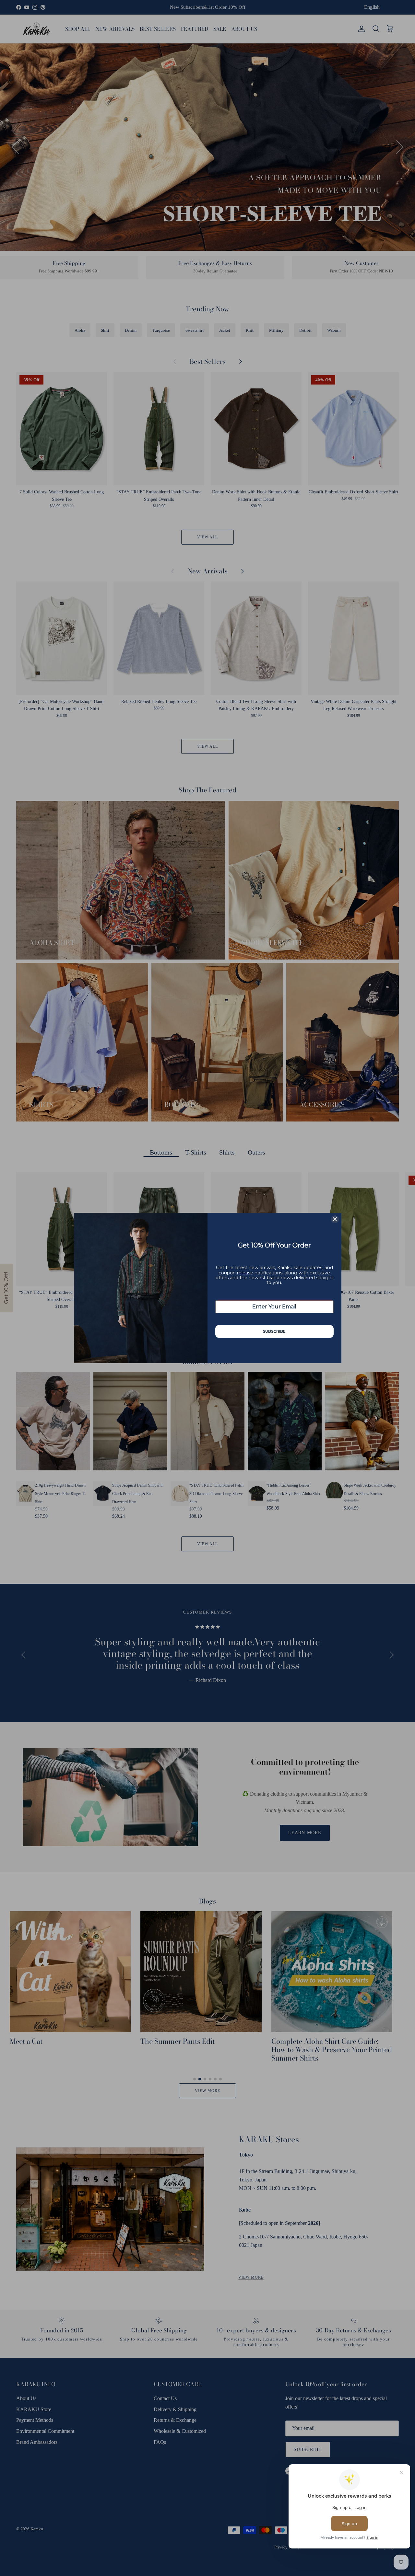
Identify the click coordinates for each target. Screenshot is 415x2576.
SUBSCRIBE (274, 1331)
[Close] (335, 1219)
